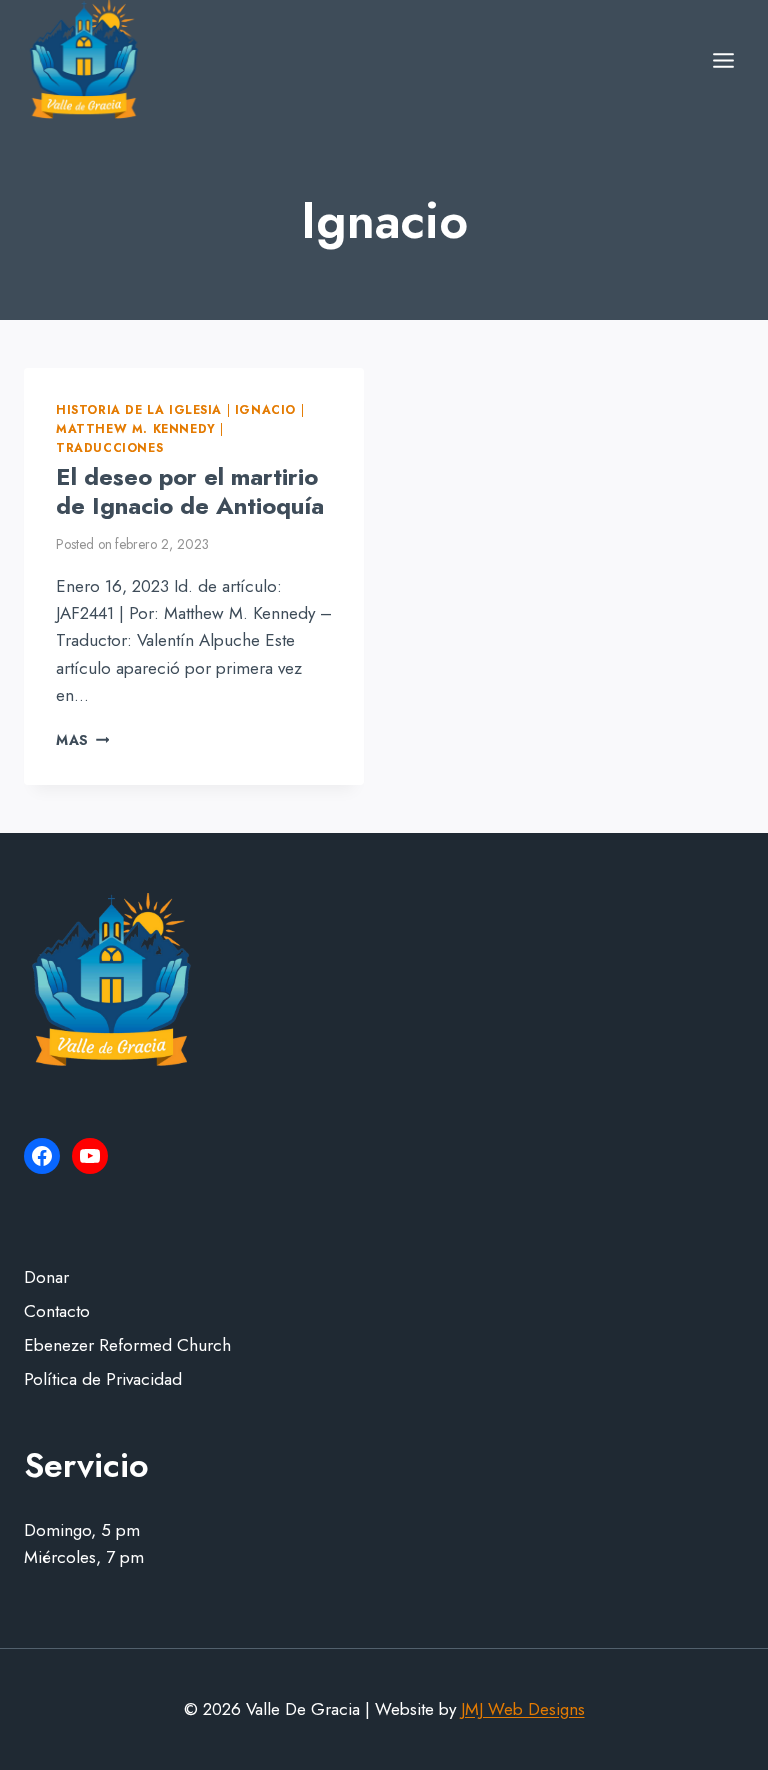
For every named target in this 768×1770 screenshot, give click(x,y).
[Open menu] (723, 60)
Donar (46, 1277)
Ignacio (265, 409)
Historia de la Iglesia (139, 409)
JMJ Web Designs (523, 1709)
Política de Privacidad (103, 1379)
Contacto (57, 1311)
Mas (82, 740)
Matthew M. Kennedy (136, 428)
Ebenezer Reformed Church (127, 1345)
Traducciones (109, 447)
